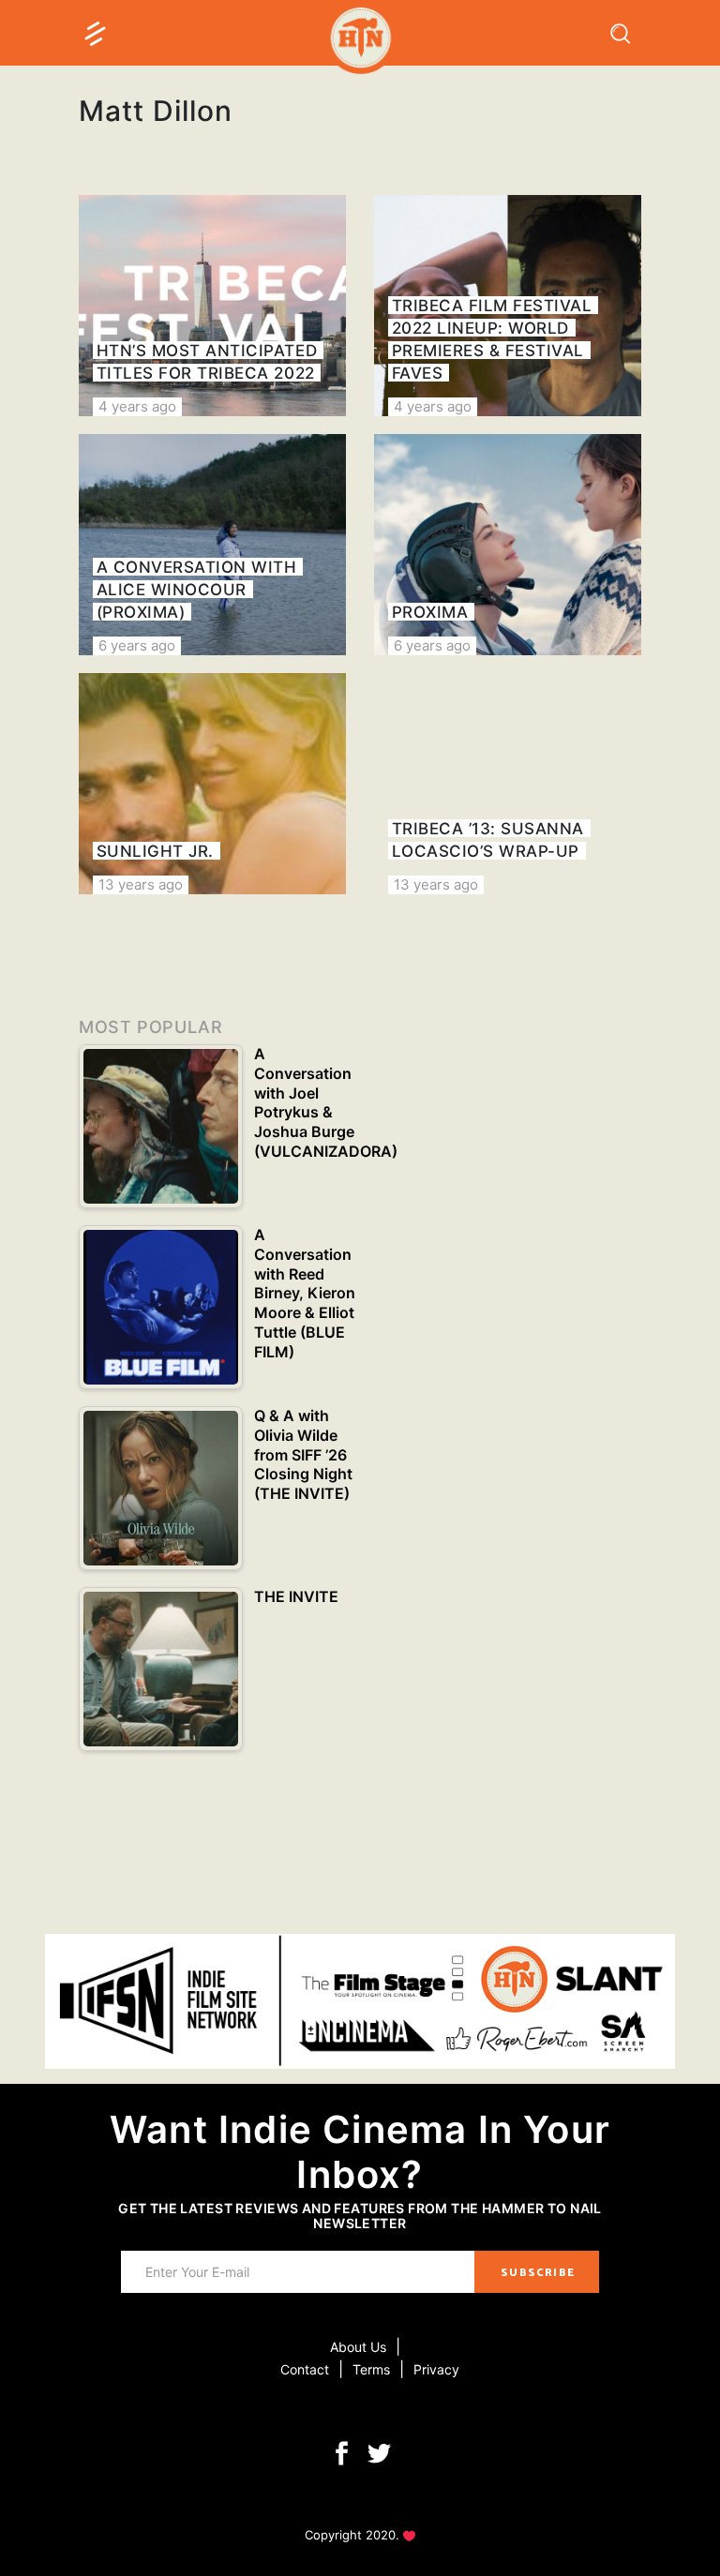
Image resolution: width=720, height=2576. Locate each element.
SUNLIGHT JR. (155, 851)
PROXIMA (430, 612)
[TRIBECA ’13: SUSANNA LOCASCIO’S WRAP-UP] (508, 784)
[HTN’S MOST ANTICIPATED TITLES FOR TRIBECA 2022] (212, 306)
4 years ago (137, 406)
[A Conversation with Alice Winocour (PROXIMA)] (212, 545)
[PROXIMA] (508, 545)
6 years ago (137, 645)
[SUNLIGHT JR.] (212, 784)
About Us (358, 2347)
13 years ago (141, 884)
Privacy (436, 2369)
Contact (305, 2369)
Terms (371, 2369)
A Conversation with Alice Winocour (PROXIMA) (197, 590)
